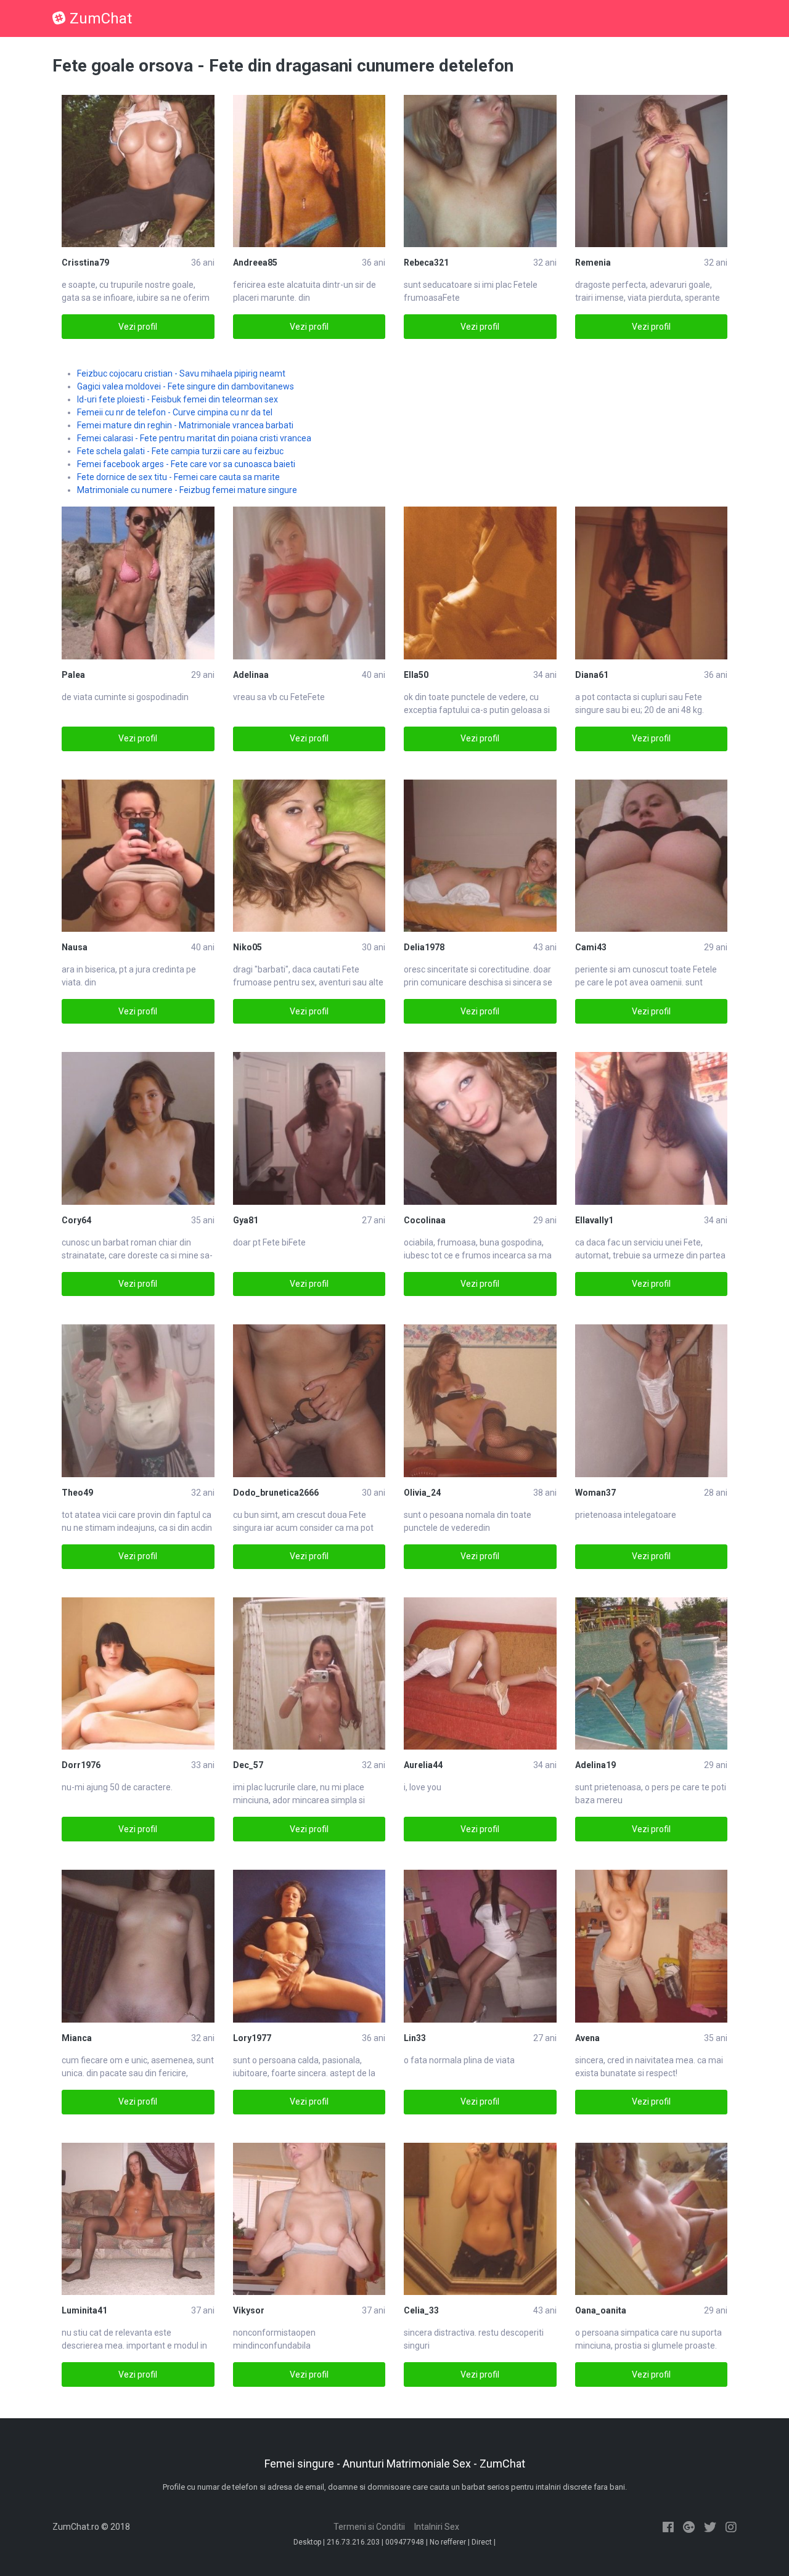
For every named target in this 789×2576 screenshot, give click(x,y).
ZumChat (101, 18)
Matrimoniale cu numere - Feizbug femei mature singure (187, 490)
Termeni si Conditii (369, 2527)
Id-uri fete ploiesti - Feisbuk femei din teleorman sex (178, 399)
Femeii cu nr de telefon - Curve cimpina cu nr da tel (175, 412)
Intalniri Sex (437, 2527)
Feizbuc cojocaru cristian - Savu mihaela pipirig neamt (181, 373)
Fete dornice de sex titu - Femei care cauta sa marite (178, 477)
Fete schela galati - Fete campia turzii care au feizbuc (180, 451)
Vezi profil (138, 327)
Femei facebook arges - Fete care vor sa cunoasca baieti (186, 464)
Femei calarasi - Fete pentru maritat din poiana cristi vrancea (194, 438)
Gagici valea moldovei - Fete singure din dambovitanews (186, 386)
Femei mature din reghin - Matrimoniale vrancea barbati (185, 425)
